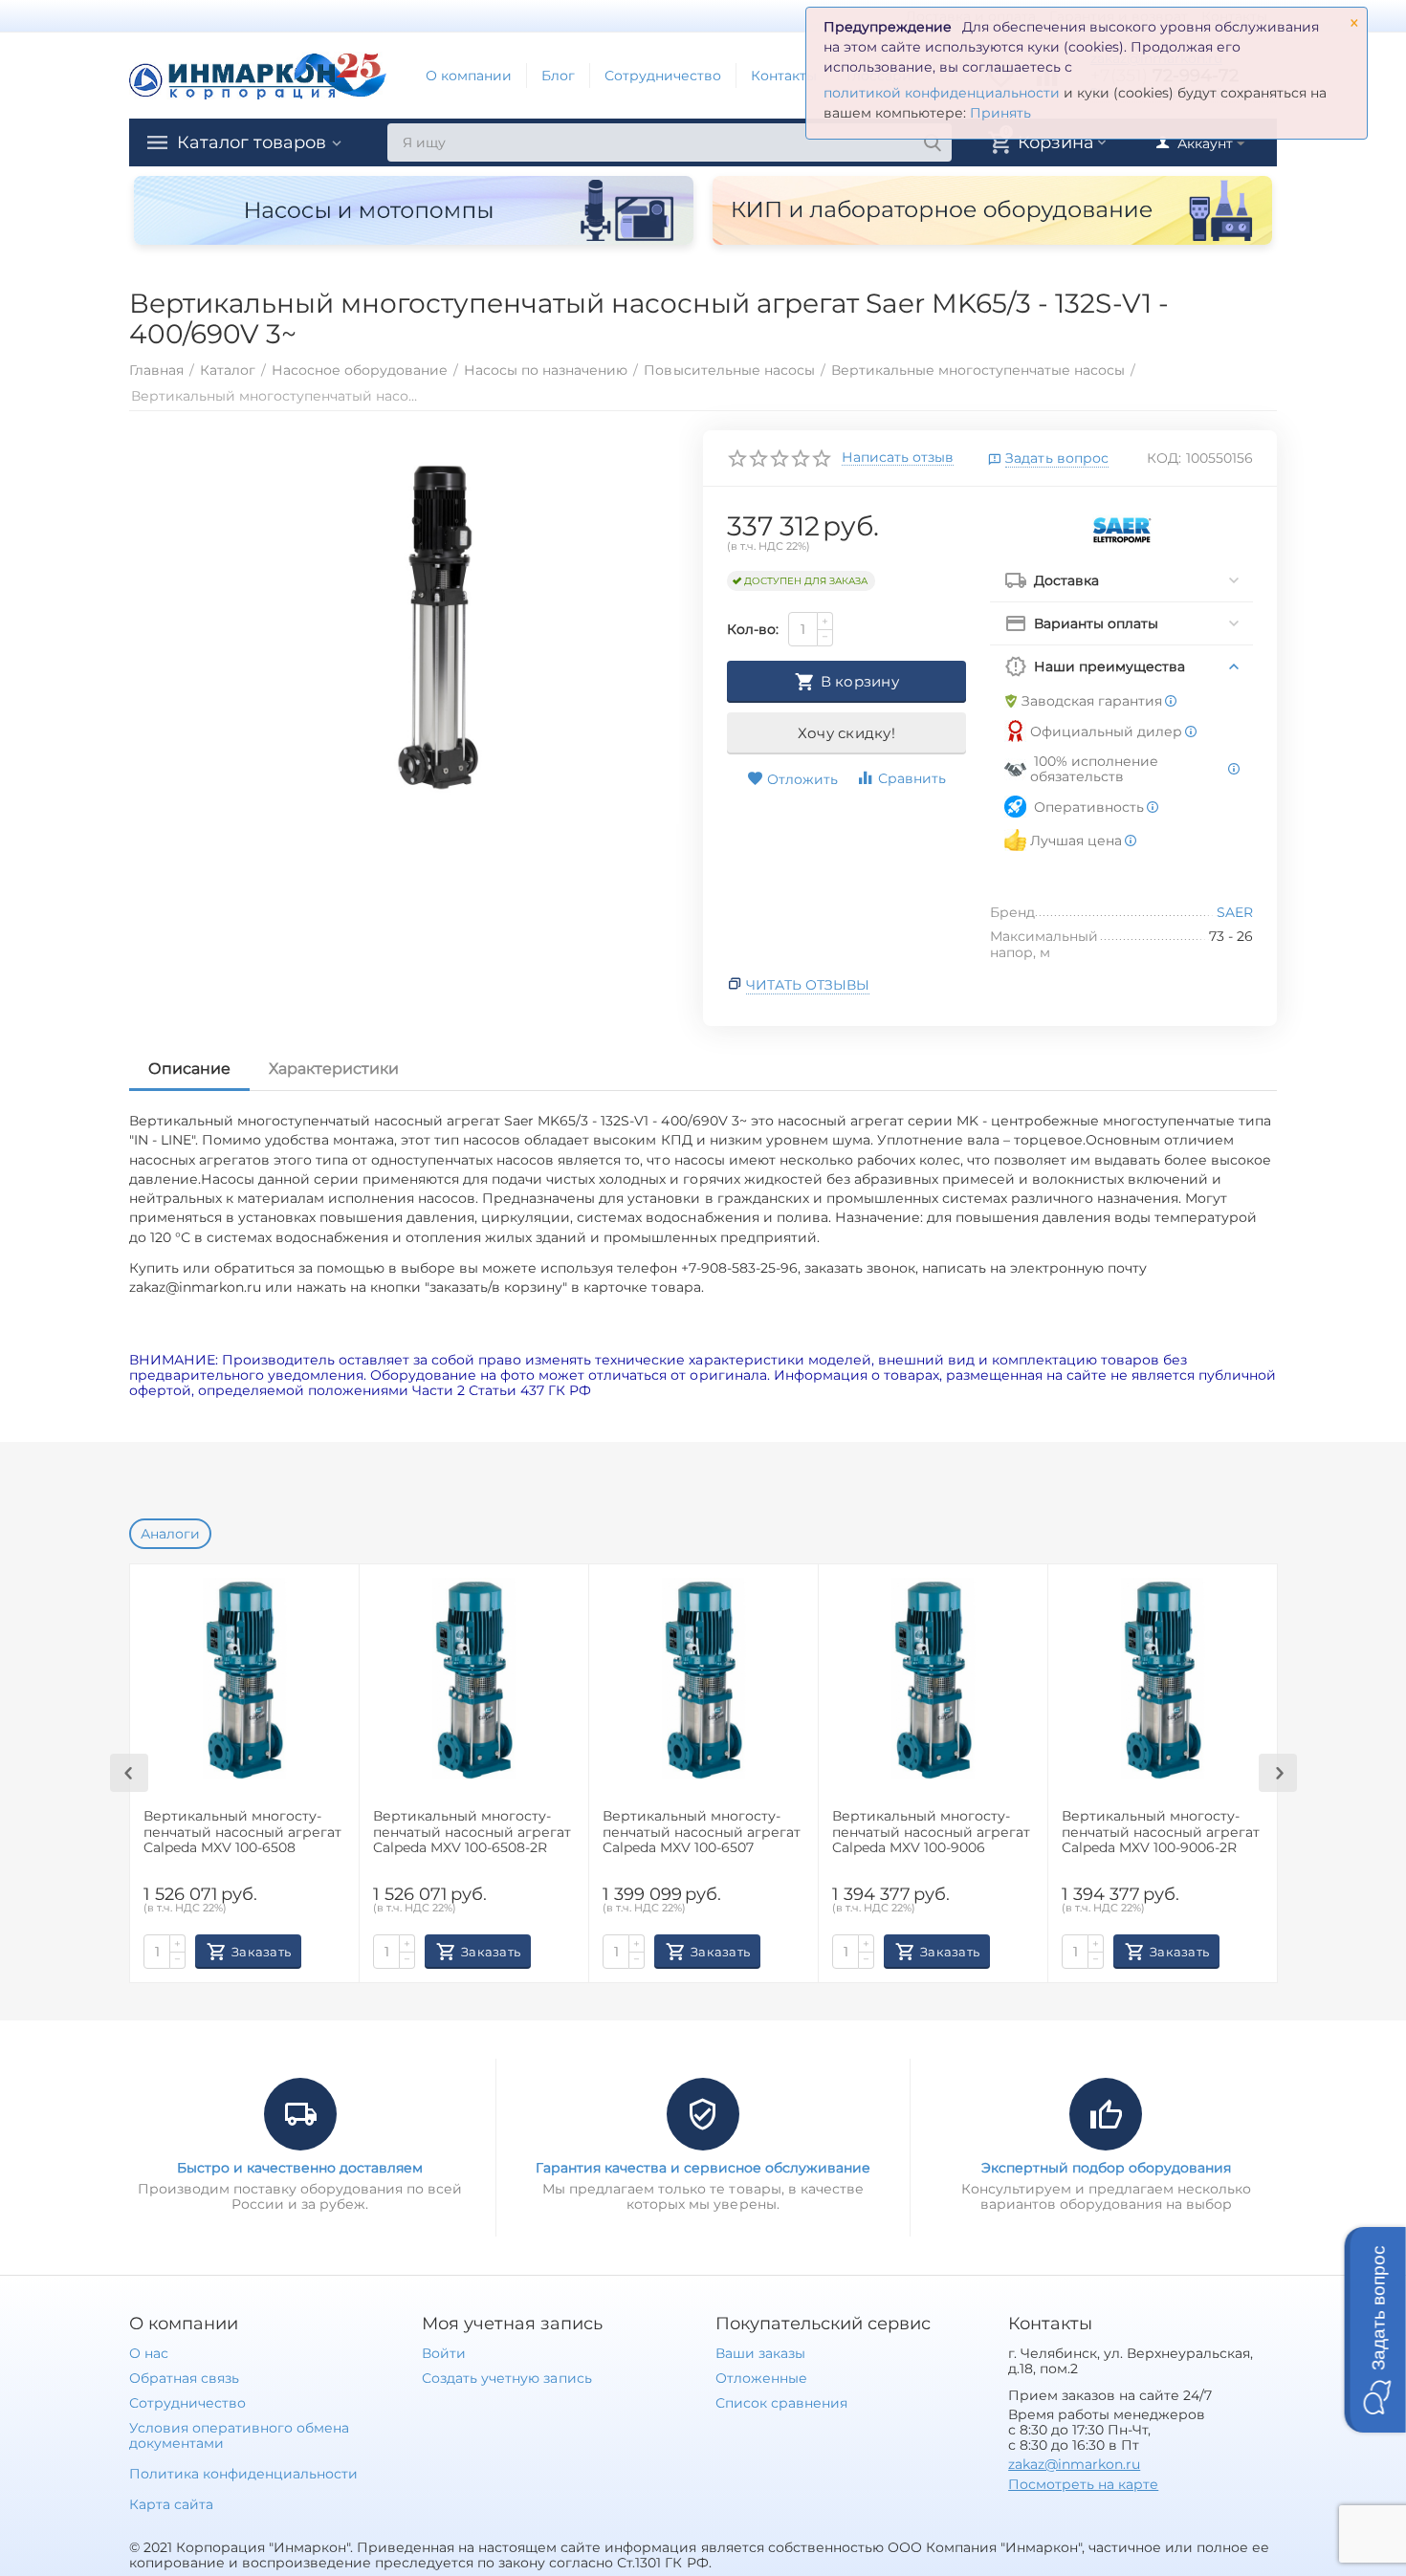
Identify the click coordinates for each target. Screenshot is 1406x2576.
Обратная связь (184, 2378)
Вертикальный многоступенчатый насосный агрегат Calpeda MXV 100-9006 (931, 1833)
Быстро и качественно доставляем (300, 2168)
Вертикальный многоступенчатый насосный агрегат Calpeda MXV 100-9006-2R (1161, 1833)
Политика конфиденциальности (243, 2474)
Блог (558, 76)
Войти (444, 2353)
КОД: (1164, 458)
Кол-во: (753, 629)
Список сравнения (781, 2403)
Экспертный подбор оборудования (1106, 2168)
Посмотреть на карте (1083, 2484)
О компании (469, 76)
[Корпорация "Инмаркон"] (258, 75)
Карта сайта (171, 2504)
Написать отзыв (898, 458)
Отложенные (761, 2378)
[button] (1375, 2330)
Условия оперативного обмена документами (239, 2435)
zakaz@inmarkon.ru (1074, 2464)
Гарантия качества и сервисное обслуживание (703, 2168)
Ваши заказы (760, 2353)
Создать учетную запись (506, 2378)
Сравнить (912, 778)
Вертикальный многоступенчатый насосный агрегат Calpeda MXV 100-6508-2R (472, 1833)
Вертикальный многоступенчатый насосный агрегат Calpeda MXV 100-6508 (242, 1833)
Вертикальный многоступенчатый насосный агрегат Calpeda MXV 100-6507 (702, 1833)
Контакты (784, 76)
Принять (1000, 113)
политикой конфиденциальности (942, 93)
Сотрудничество (663, 76)
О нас (149, 2353)
